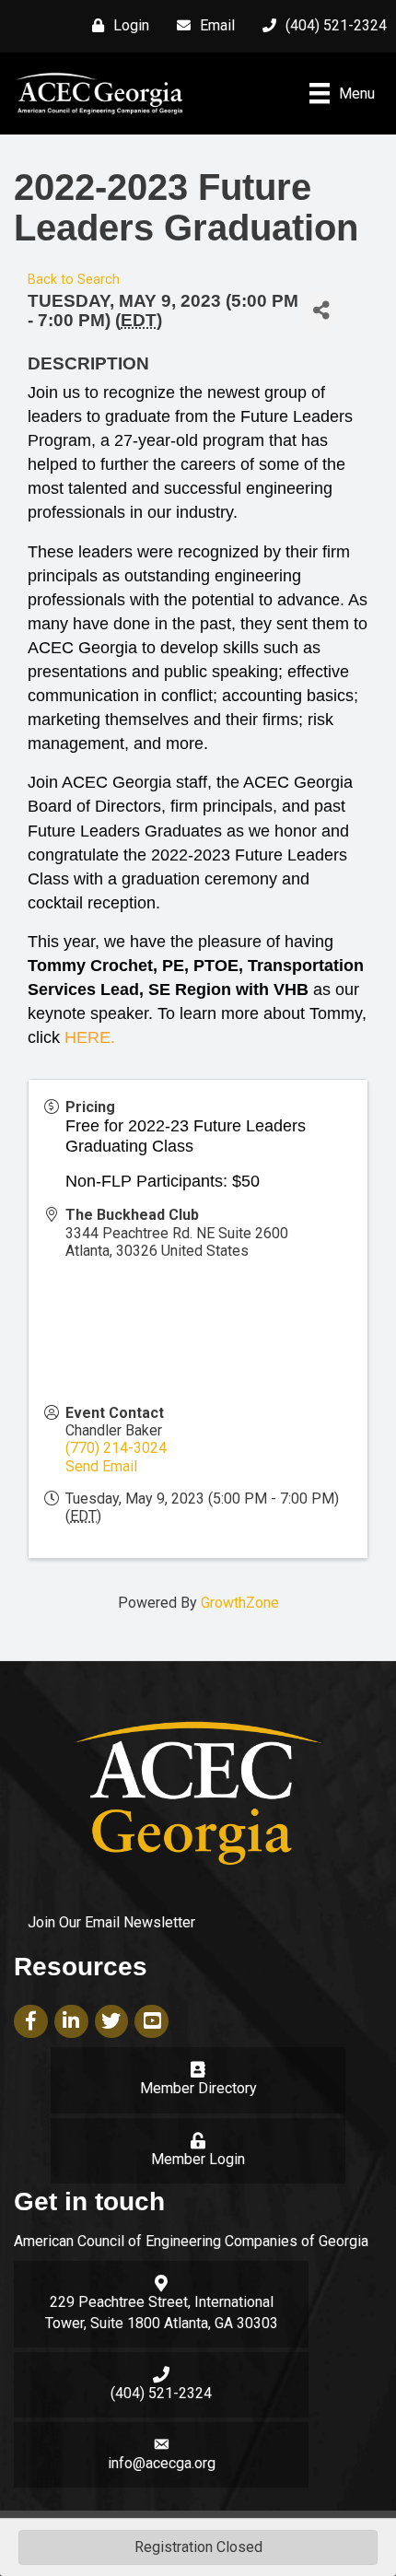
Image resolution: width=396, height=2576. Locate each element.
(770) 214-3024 (116, 1448)
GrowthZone (240, 1603)
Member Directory (198, 2088)
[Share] (321, 311)
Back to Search (74, 280)
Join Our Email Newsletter (111, 1922)
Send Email (101, 1466)
